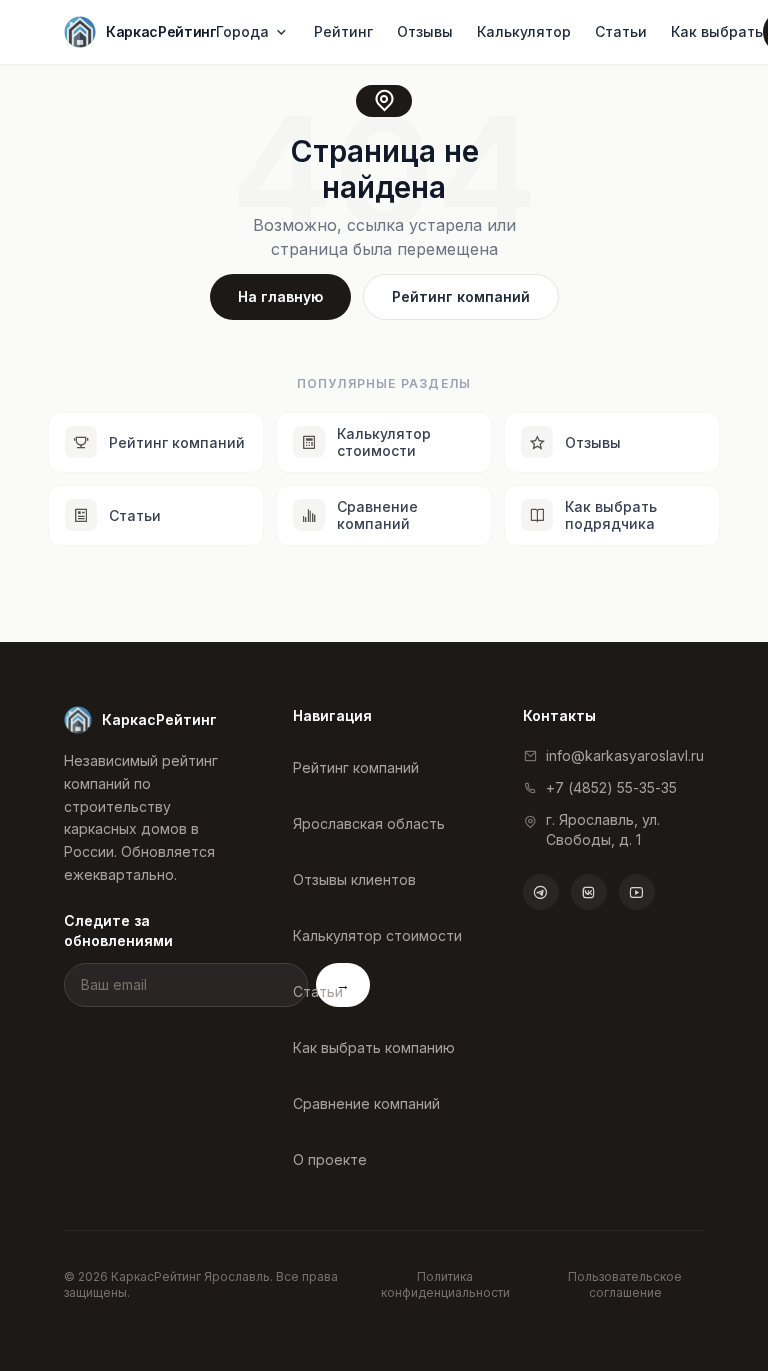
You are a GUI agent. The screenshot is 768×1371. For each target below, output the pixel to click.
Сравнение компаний (366, 1103)
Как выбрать (717, 31)
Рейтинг (343, 31)
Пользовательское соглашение (625, 1284)
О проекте (330, 1159)
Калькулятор (524, 31)
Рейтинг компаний (461, 296)
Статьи (621, 31)
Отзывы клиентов (354, 879)
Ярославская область (369, 823)
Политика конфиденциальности (445, 1284)
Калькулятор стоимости (377, 935)
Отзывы (425, 31)
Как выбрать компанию (374, 1047)
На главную (280, 296)
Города (242, 31)
